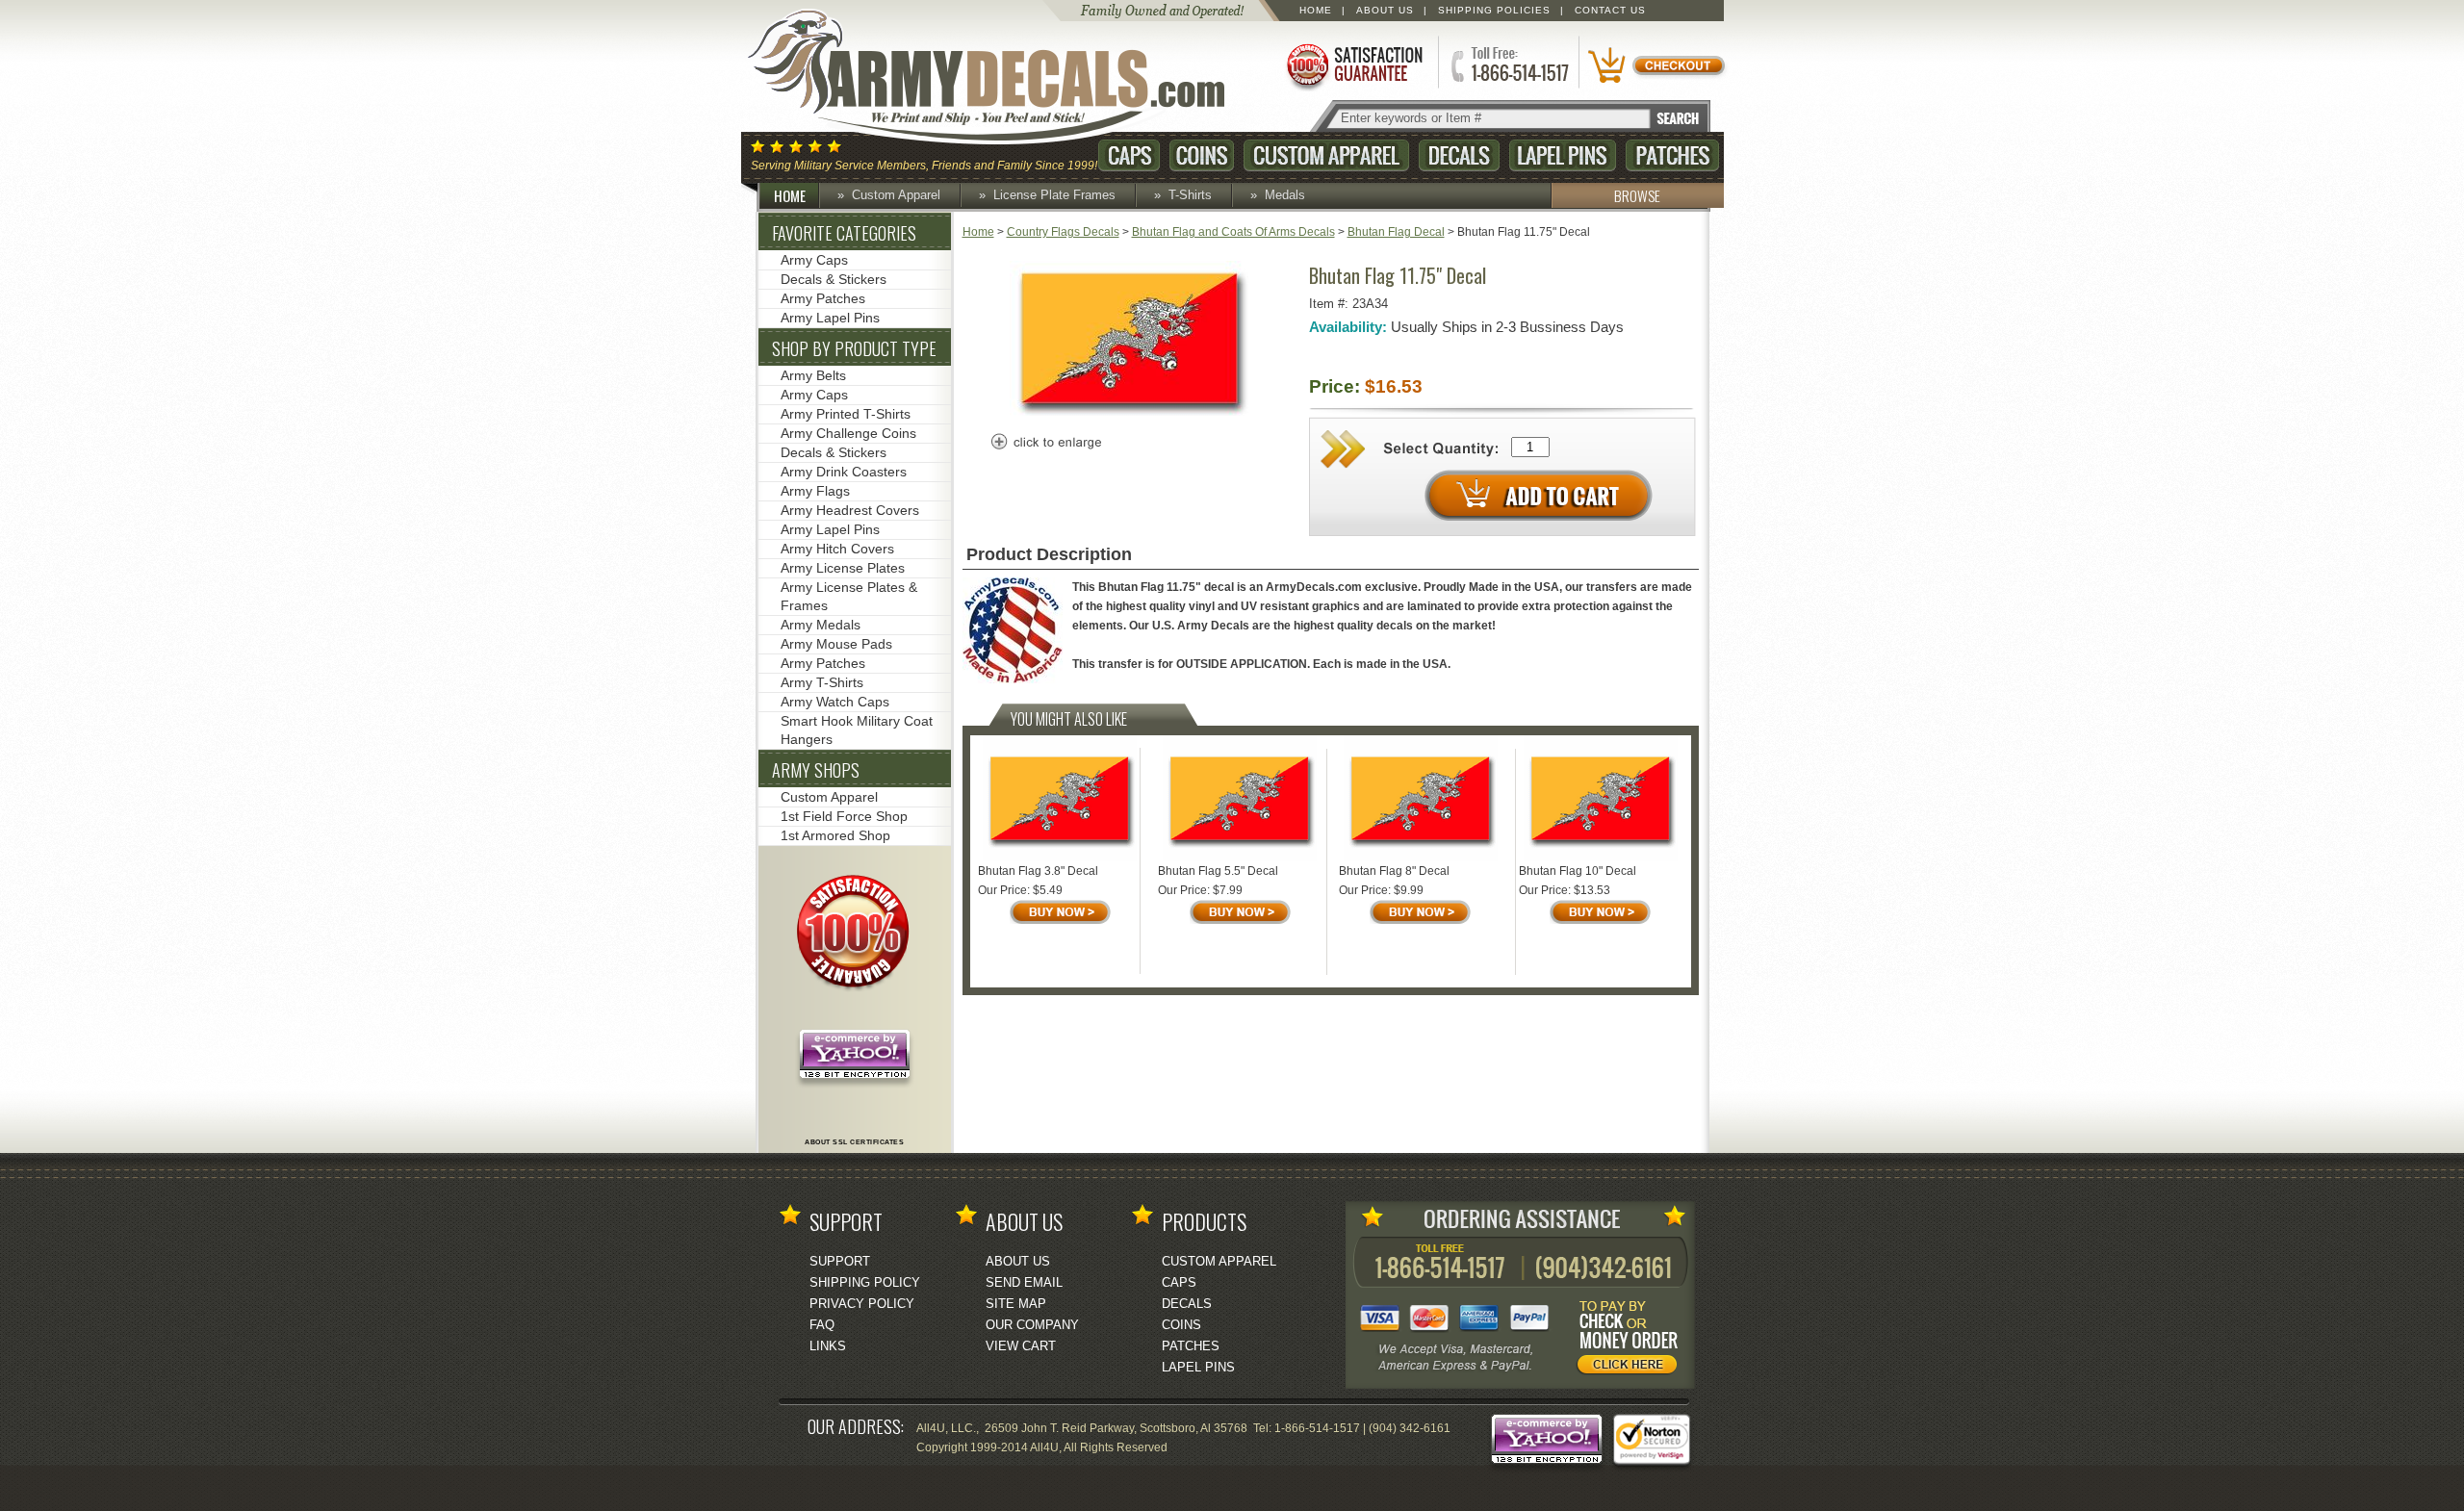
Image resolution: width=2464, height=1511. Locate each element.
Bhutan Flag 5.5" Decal (1218, 871)
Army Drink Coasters (844, 472)
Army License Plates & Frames (849, 596)
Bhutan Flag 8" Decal (1394, 871)
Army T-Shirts (822, 682)
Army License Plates (843, 568)
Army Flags (815, 491)
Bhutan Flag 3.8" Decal (1038, 871)
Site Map (1016, 1304)
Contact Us (1610, 10)
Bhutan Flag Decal (1396, 232)
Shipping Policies (1494, 10)
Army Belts (813, 375)
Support (840, 1261)
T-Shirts (1190, 195)
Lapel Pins (1563, 155)
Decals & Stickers (834, 279)
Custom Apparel (1326, 155)
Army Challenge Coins (848, 433)
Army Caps (814, 260)
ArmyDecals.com (1005, 77)
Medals (1285, 195)
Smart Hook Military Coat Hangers (857, 730)
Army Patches (823, 298)
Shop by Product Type (854, 348)
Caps (1129, 155)
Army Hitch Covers (837, 549)
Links (828, 1346)
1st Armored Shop (835, 835)
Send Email (1024, 1282)
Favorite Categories (844, 233)
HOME (790, 195)
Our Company (1032, 1325)
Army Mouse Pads (836, 644)
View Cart (1021, 1346)
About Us (1385, 10)
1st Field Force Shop (844, 816)
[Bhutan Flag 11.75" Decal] (1130, 412)
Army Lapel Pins (830, 318)
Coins (1202, 155)
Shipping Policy (865, 1282)
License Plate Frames (1054, 195)
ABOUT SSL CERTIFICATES (854, 1142)
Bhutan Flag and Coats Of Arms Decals (1233, 232)
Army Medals (821, 625)
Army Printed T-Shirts (846, 414)
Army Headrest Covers (850, 510)
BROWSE (1637, 195)
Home (1316, 10)
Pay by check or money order (1632, 1341)
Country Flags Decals (1063, 232)
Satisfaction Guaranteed (1353, 65)
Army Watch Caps (835, 702)
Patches (1672, 155)
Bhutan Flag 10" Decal (1578, 871)
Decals (1459, 155)
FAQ (822, 1325)
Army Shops (816, 770)
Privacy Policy (862, 1304)
